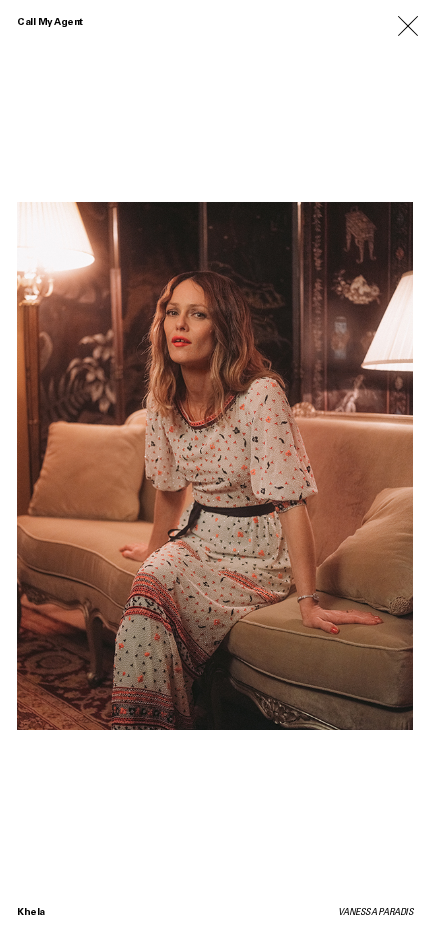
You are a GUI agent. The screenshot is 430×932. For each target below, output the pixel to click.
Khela (31, 913)
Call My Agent (50, 23)
